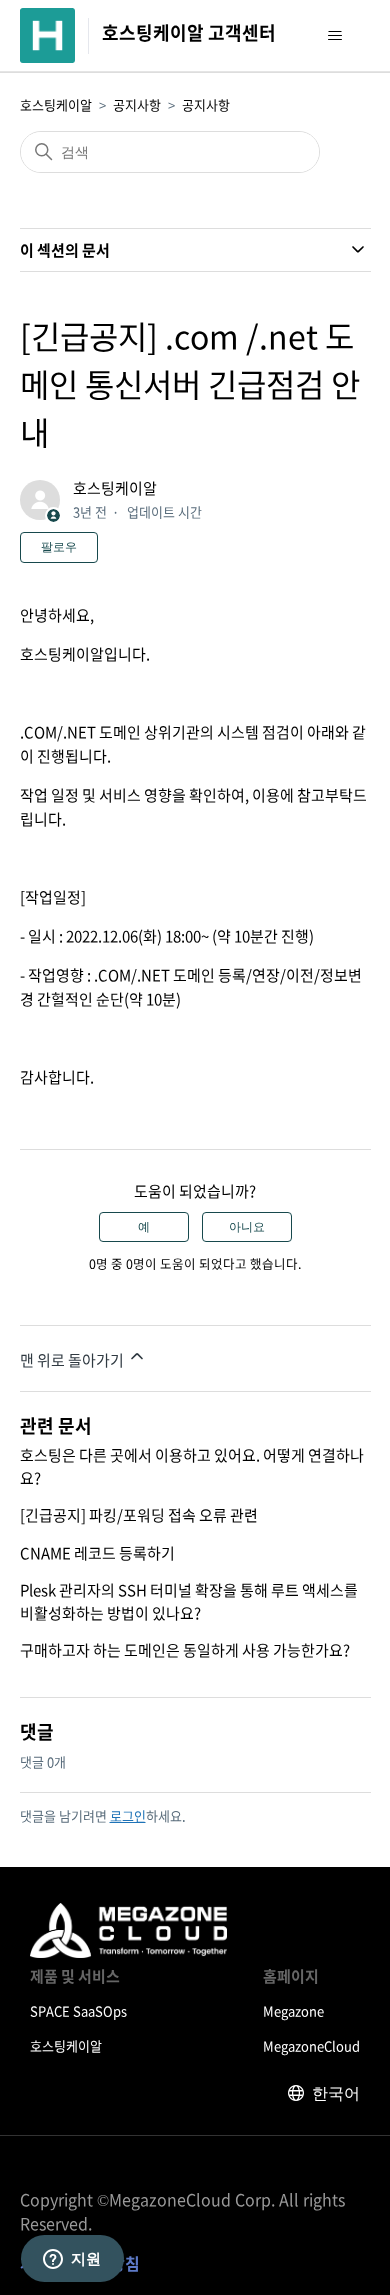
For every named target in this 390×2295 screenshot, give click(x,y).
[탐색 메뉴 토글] (335, 36)
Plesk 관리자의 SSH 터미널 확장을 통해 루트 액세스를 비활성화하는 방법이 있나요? (189, 1601)
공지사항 (137, 104)
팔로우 (59, 547)
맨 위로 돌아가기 (73, 1360)
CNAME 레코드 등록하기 (97, 1553)
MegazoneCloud (311, 2045)
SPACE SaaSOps (78, 2010)
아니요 (247, 1227)
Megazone (293, 2010)
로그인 (128, 1815)
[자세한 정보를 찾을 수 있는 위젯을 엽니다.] (72, 2260)
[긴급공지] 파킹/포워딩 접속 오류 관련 (139, 1515)
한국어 (336, 2093)
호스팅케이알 (56, 104)
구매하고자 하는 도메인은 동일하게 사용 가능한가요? (185, 1650)
